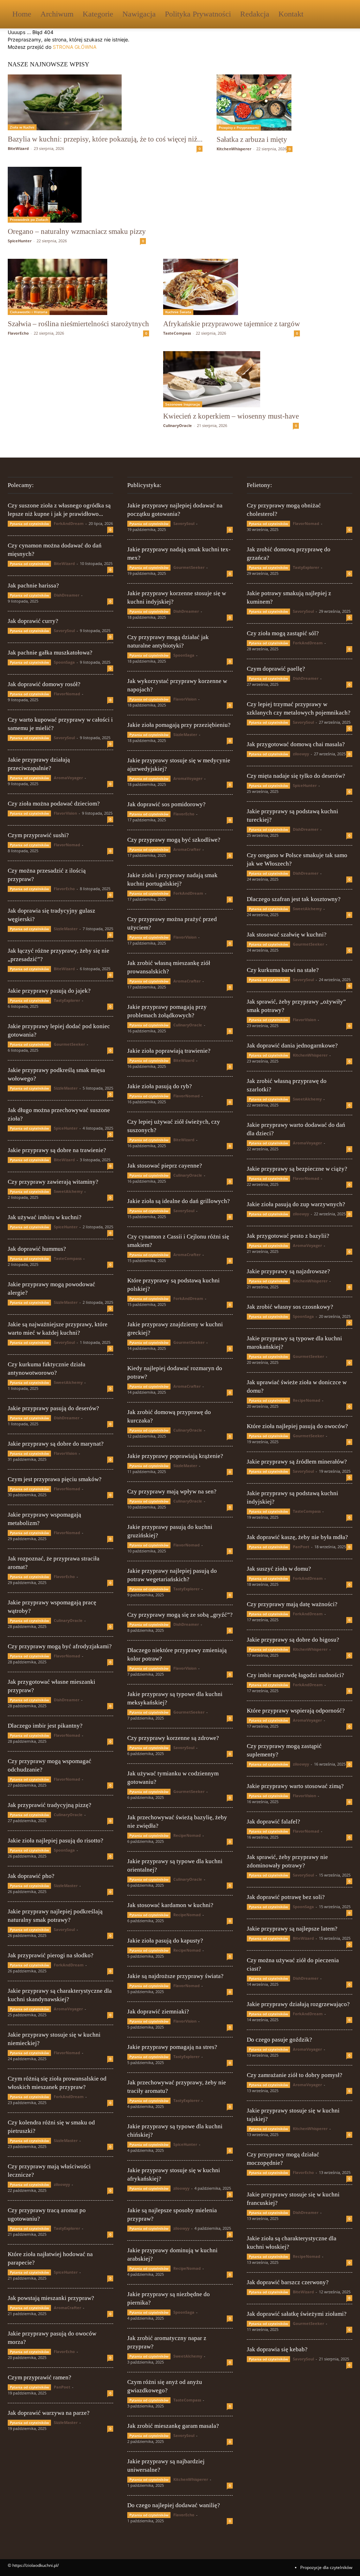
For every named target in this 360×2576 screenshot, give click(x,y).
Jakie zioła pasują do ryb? (160, 1086)
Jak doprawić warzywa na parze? (49, 2413)
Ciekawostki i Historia (29, 312)
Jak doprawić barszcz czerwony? (288, 2282)
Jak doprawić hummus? (37, 1249)
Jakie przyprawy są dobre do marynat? (56, 1444)
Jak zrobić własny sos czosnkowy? (290, 1307)
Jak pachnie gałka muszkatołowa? (50, 653)
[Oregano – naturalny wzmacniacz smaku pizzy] (77, 195)
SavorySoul (64, 630)
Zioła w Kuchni (22, 127)
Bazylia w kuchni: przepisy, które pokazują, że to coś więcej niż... (105, 139)
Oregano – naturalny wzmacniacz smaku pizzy (77, 231)
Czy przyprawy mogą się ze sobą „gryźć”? (180, 1615)
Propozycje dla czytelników (326, 2567)
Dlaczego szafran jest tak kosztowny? (294, 899)
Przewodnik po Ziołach (29, 219)
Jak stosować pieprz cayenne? (165, 1166)
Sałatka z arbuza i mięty (252, 139)
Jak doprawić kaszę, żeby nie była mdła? (297, 1537)
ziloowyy (62, 2184)
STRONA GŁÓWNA (75, 47)
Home (22, 14)
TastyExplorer (67, 1000)
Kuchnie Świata (178, 312)
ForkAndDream (69, 523)
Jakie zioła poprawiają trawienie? (169, 1051)
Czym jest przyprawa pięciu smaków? (55, 1479)
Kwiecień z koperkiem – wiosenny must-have (231, 416)
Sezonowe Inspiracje (183, 404)
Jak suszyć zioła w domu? (279, 1569)
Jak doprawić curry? (33, 621)
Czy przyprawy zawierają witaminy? (53, 1182)
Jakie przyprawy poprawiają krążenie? (175, 1456)
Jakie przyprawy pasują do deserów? (53, 1408)
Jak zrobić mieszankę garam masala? (173, 2426)
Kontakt (291, 14)
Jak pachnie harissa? (33, 586)
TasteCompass (177, 333)
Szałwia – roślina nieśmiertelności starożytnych (78, 324)
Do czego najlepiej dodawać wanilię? (174, 2505)
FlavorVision (65, 813)
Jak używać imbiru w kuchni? (45, 1217)
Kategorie (98, 14)
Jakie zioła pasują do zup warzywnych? (296, 1204)
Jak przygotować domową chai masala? (296, 744)
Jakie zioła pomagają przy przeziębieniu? (179, 725)
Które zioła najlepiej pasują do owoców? (297, 1426)
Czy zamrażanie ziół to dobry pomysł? (295, 2075)
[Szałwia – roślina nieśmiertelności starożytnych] (78, 287)
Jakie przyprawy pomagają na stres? (172, 2047)
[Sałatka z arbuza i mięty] (255, 103)
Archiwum (57, 14)
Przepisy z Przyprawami (239, 127)
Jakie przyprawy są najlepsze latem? (292, 1929)
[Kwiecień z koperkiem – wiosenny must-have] (231, 379)
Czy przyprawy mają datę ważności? (292, 1604)
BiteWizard (18, 148)
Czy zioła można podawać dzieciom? (54, 804)
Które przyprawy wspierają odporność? (296, 1711)
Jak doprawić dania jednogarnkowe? (292, 1046)
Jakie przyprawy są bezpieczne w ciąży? (297, 1169)
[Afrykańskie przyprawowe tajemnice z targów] (232, 287)
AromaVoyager (68, 778)
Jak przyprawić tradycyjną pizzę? (50, 1805)
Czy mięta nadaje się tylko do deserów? (296, 776)
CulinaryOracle (178, 425)
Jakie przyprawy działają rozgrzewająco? (298, 2004)
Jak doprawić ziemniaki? (158, 2012)
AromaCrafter (67, 2308)
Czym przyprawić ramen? (40, 2377)
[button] (344, 15)
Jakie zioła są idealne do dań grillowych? (179, 1201)
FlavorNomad (67, 694)
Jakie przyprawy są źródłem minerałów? (297, 1462)
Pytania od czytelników (29, 524)
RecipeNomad (187, 1835)
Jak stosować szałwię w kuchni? (287, 935)
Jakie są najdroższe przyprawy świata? (175, 1976)
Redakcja (255, 14)
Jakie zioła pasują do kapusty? (165, 1941)
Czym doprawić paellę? (276, 669)
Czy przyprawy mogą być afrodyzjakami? (60, 1646)
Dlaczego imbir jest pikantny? (45, 1726)
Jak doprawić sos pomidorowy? (166, 804)
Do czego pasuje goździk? (279, 2040)
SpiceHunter (20, 241)
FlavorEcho (18, 333)
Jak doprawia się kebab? (277, 2349)
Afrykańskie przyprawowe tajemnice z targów (232, 324)
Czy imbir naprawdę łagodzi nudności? (295, 1675)
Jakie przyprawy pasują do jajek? (49, 991)
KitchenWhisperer (234, 149)
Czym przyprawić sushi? (38, 835)
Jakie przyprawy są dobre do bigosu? (293, 1640)
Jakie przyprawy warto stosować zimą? (295, 1786)
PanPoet (62, 2387)
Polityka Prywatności (198, 14)
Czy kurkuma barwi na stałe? (283, 970)
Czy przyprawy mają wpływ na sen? (172, 1491)
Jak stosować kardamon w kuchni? (170, 1905)
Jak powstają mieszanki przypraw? (51, 2298)
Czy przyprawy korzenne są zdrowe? (173, 1738)
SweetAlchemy (68, 1191)
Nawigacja (139, 14)
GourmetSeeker (69, 1044)
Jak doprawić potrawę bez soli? (286, 1897)
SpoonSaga (64, 662)
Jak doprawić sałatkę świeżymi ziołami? (297, 2314)
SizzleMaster (66, 929)
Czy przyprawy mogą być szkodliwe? (174, 840)
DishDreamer (67, 595)
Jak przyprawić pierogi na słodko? (51, 1955)
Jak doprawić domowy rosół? (44, 684)
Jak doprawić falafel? (274, 1822)
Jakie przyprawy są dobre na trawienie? (57, 1150)
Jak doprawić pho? (31, 1876)
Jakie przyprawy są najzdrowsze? (288, 1271)
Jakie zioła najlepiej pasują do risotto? (56, 1841)
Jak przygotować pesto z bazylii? (288, 1236)
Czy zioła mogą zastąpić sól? (283, 633)
